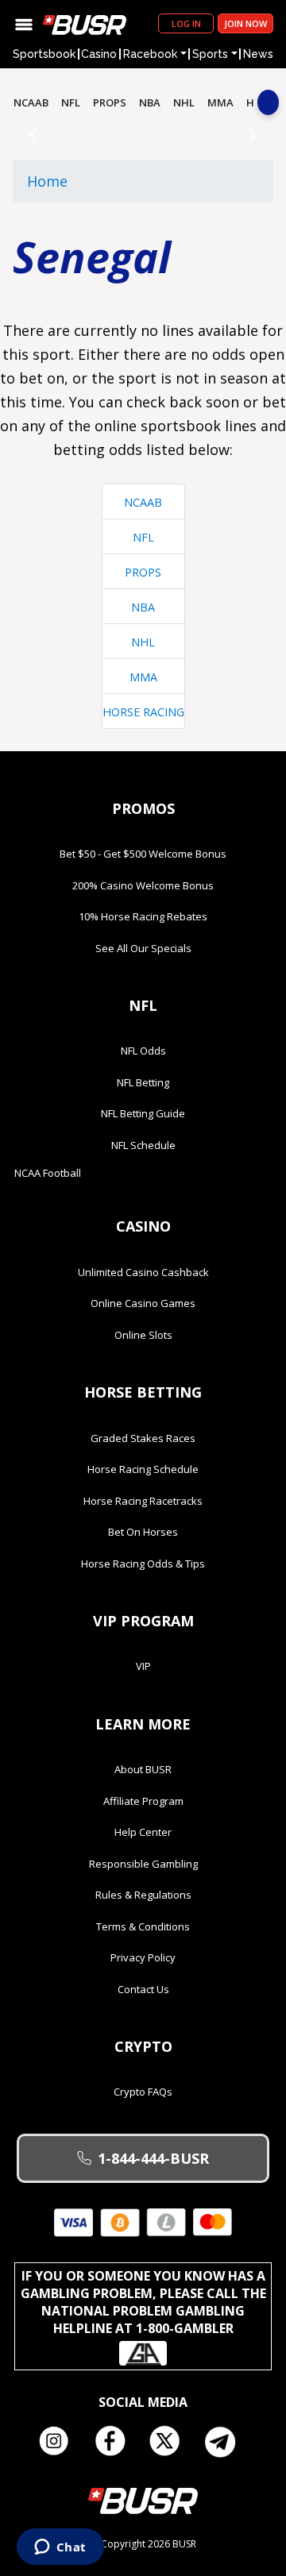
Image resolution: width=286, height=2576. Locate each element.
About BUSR (143, 1769)
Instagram (60, 2442)
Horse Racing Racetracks (143, 1501)
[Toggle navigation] (24, 23)
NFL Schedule (143, 1145)
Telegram (226, 2442)
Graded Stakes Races (143, 1438)
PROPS (110, 102)
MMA (220, 102)
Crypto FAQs (143, 2092)
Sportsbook (44, 54)
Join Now (245, 23)
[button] (32, 135)
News (258, 54)
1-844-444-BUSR (153, 2158)
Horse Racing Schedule (143, 1469)
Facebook (115, 2442)
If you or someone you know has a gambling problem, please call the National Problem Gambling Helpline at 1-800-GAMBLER (143, 2302)
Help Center (143, 1832)
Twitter (171, 2442)
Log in (186, 23)
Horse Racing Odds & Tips (143, 1564)
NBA (150, 102)
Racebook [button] (150, 54)
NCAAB (31, 102)
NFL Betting (143, 1082)
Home (47, 181)
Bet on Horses (143, 1532)
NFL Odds (143, 1051)
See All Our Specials (143, 948)
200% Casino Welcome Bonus (143, 885)
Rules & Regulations (143, 1895)
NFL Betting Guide (143, 1113)
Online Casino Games (143, 1303)
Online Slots (143, 1335)
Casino (99, 54)
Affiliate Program (143, 1801)
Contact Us (143, 1989)
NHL (184, 102)
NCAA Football (48, 1173)
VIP (143, 1666)
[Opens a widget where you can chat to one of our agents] (60, 2548)
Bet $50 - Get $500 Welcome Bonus (143, 854)
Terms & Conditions (143, 1926)
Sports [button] (210, 54)
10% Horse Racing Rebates (143, 916)
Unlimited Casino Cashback (143, 1272)
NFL (71, 102)
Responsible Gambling (143, 1864)
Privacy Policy (143, 1957)
